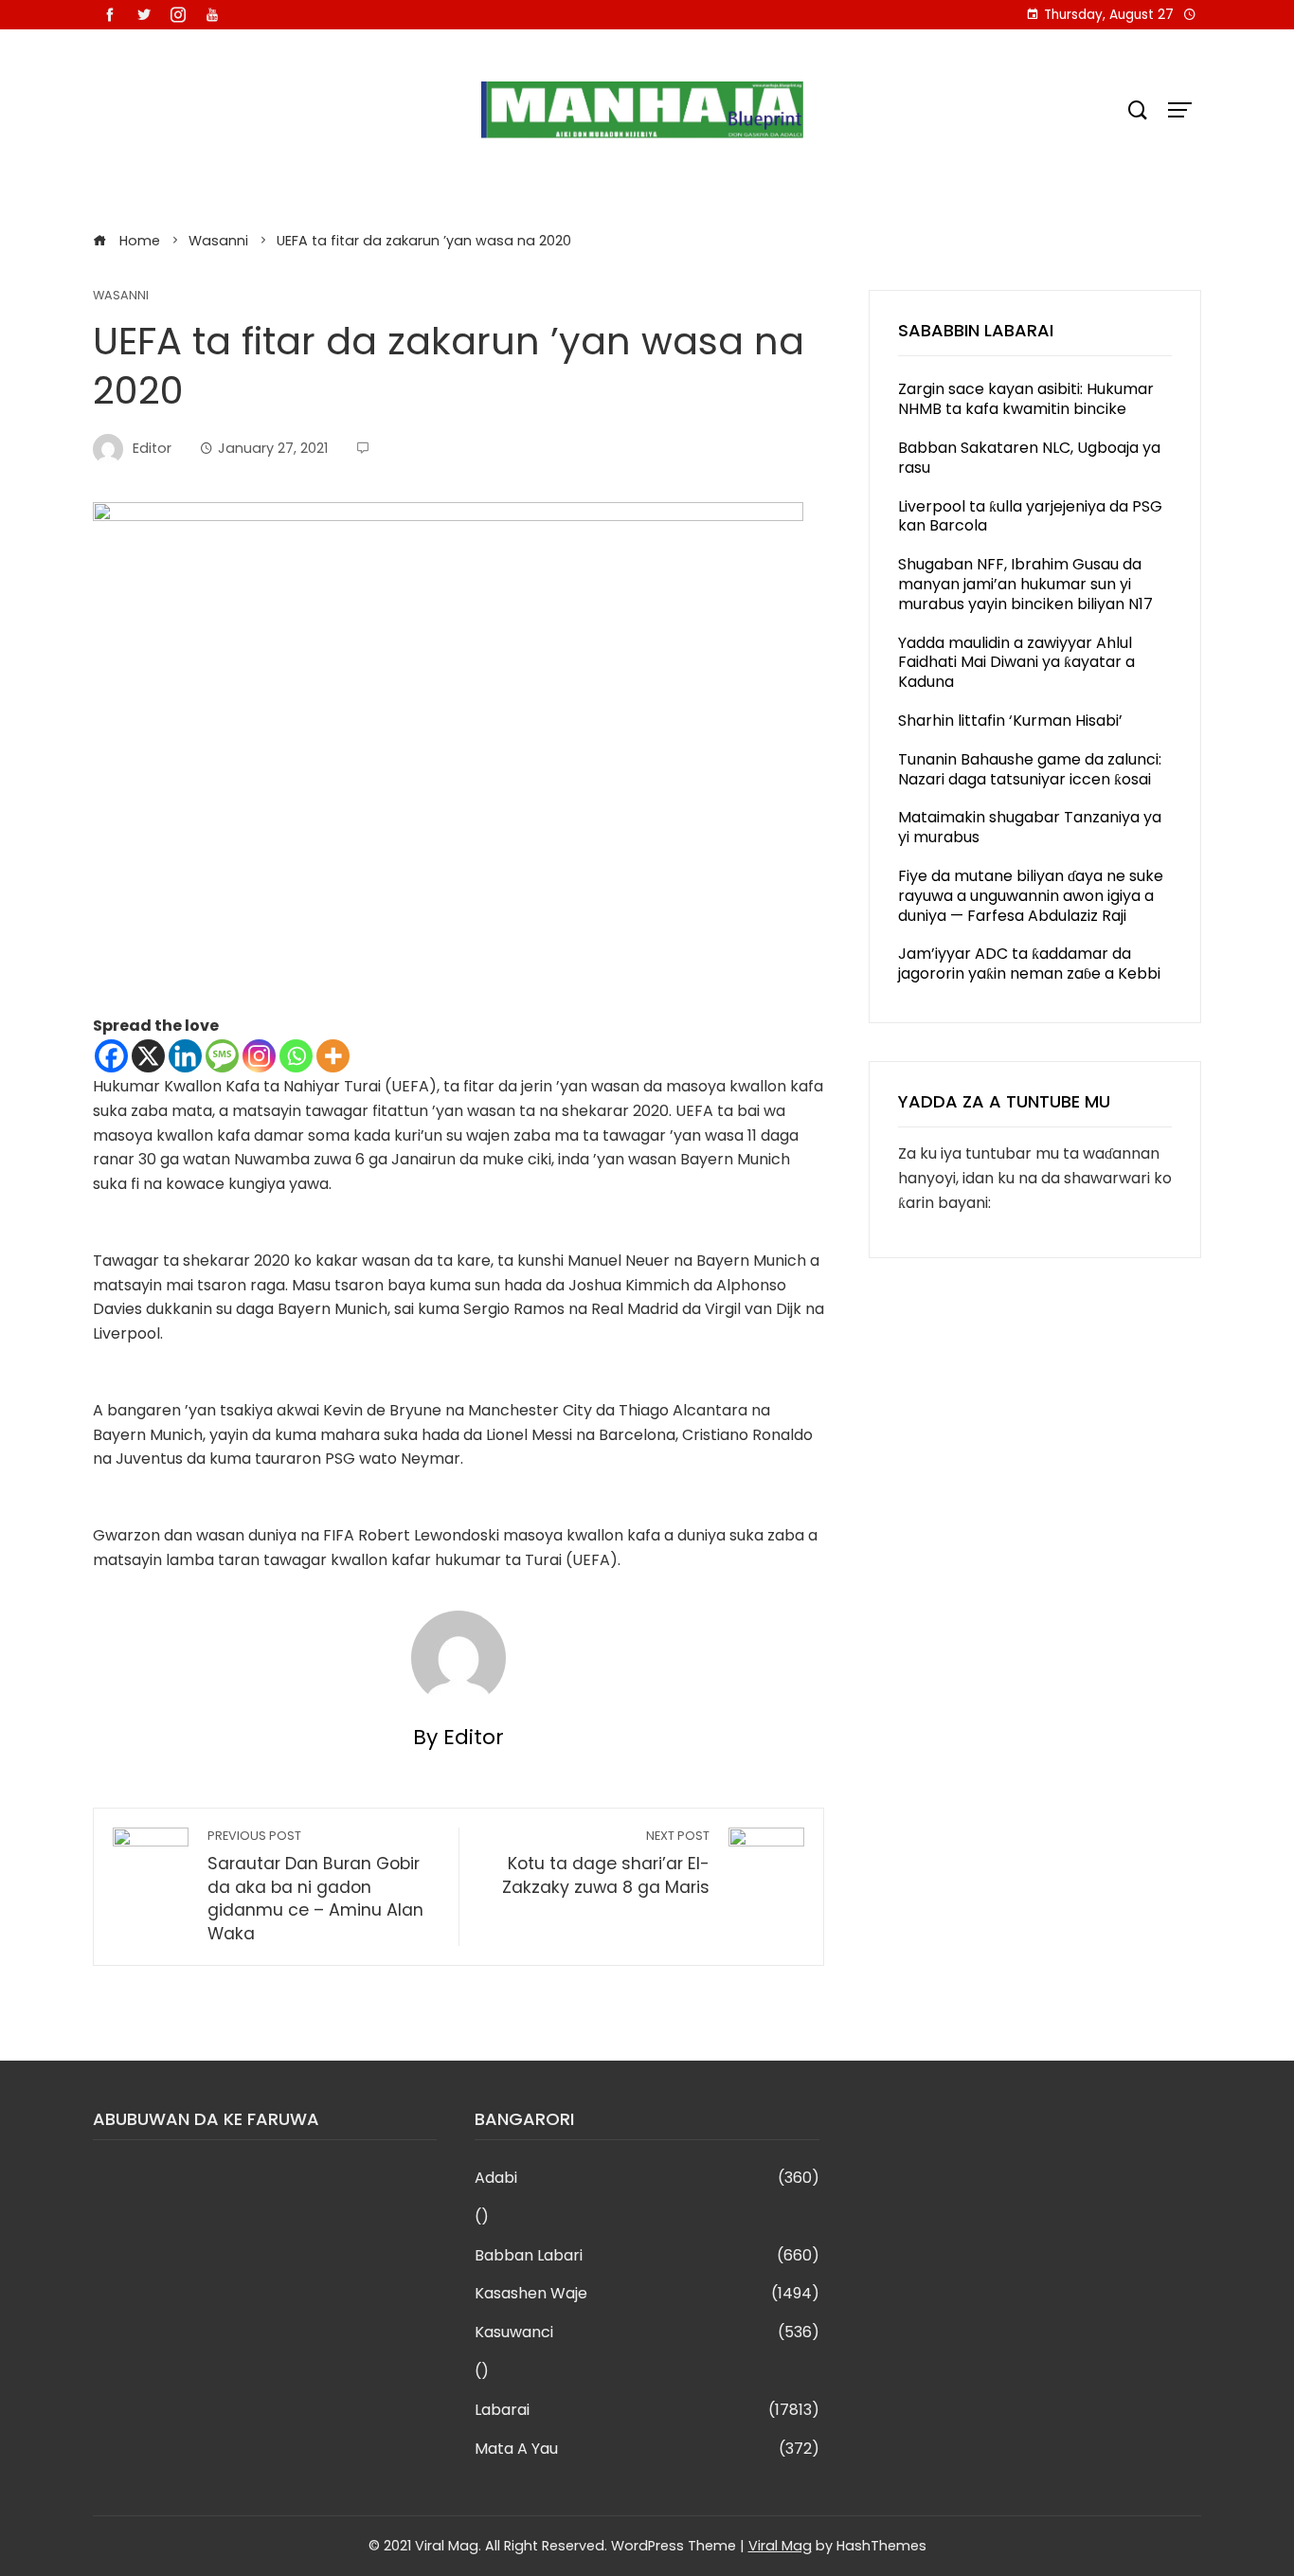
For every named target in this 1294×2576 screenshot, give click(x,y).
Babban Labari (647, 2256)
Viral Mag (780, 2546)
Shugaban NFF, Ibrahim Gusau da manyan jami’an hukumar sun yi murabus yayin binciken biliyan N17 (1025, 584)
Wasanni (121, 296)
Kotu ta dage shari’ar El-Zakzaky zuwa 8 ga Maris (606, 1863)
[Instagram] (259, 1056)
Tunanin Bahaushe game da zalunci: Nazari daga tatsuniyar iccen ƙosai (1030, 769)
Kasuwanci (647, 2333)
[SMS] (222, 1056)
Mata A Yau (647, 2450)
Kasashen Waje (647, 2294)
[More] (333, 1056)
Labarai (647, 2411)
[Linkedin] (185, 1056)
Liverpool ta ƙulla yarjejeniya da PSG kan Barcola (1030, 516)
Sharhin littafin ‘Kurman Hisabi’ (1010, 721)
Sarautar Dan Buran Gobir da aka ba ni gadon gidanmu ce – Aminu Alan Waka (315, 1886)
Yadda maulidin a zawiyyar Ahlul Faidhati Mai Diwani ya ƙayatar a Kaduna (1016, 663)
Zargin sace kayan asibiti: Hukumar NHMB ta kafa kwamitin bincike (1026, 399)
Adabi (647, 2179)
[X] (148, 1056)
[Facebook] (111, 1056)
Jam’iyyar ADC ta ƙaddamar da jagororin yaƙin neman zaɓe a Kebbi (1029, 964)
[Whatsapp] (296, 1056)
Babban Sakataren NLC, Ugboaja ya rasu (1029, 458)
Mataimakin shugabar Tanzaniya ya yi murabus (1030, 827)
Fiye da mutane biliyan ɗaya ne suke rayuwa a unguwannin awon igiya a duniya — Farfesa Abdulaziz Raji (1031, 896)
